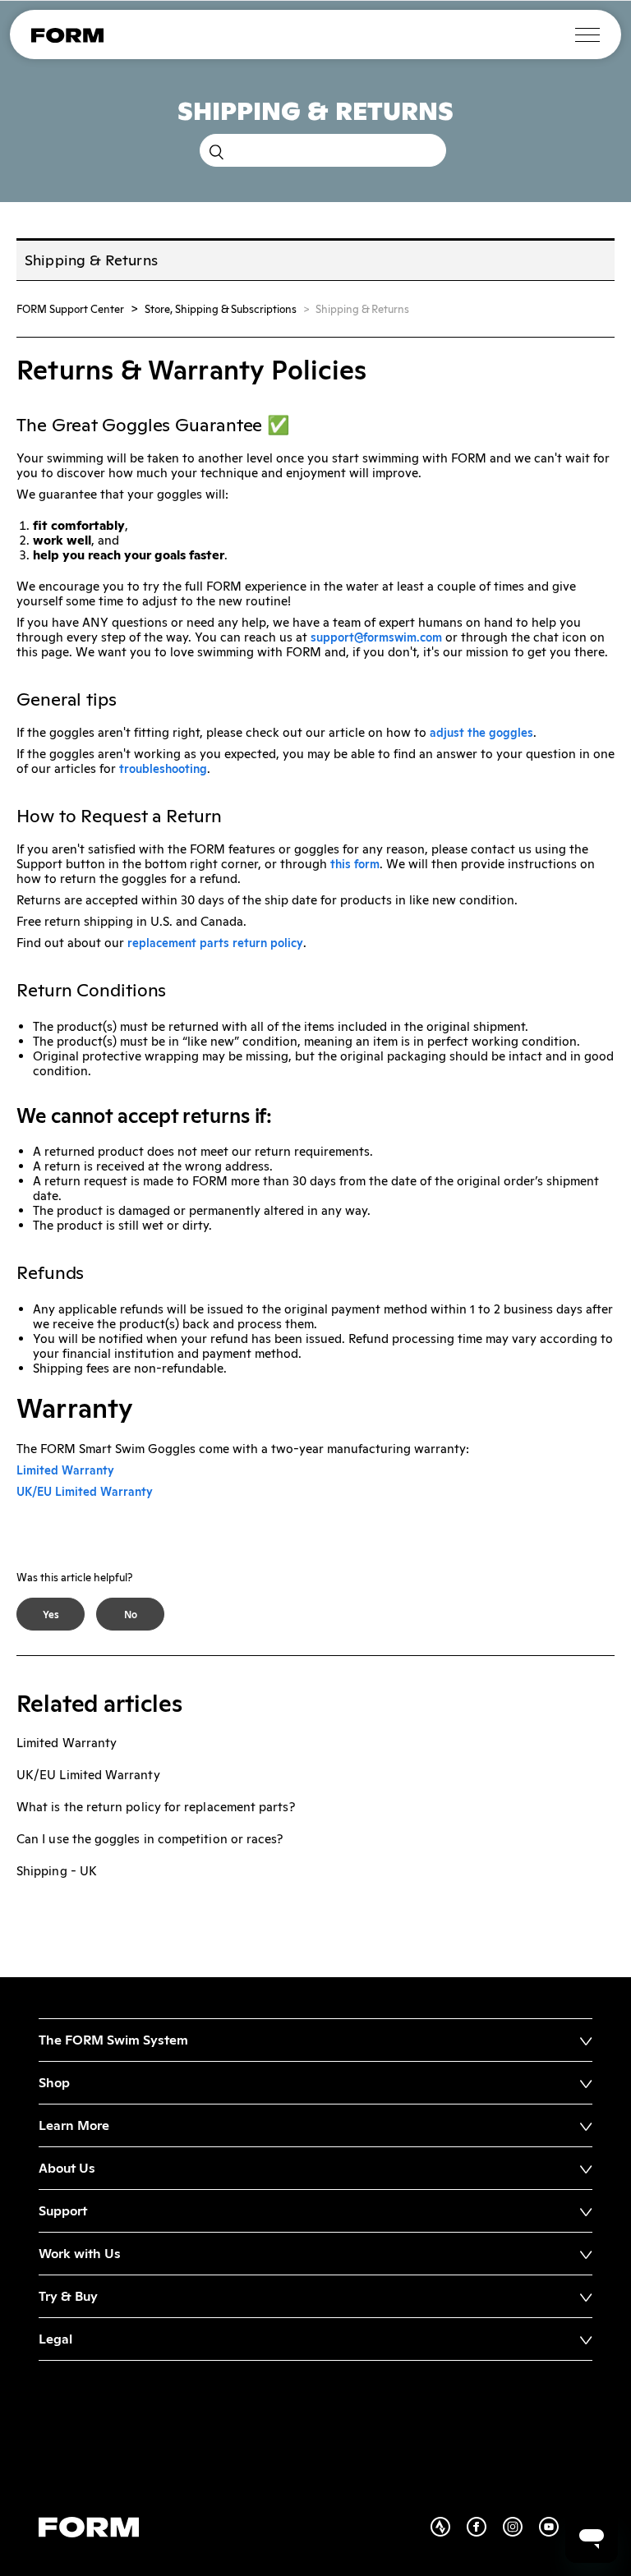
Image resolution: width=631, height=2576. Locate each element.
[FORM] (67, 39)
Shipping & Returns (362, 309)
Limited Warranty (65, 1470)
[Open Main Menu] (587, 35)
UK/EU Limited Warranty (85, 1492)
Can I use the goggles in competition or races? (150, 1839)
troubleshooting (163, 769)
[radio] (51, 1614)
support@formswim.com (376, 637)
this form (355, 864)
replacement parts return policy (215, 943)
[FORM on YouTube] (557, 2532)
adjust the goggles (481, 733)
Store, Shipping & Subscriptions (221, 309)
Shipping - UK (57, 1871)
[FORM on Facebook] (485, 2532)
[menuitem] (315, 2040)
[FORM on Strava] (449, 2532)
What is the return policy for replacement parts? (156, 1807)
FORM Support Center (70, 309)
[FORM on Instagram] (521, 2532)
